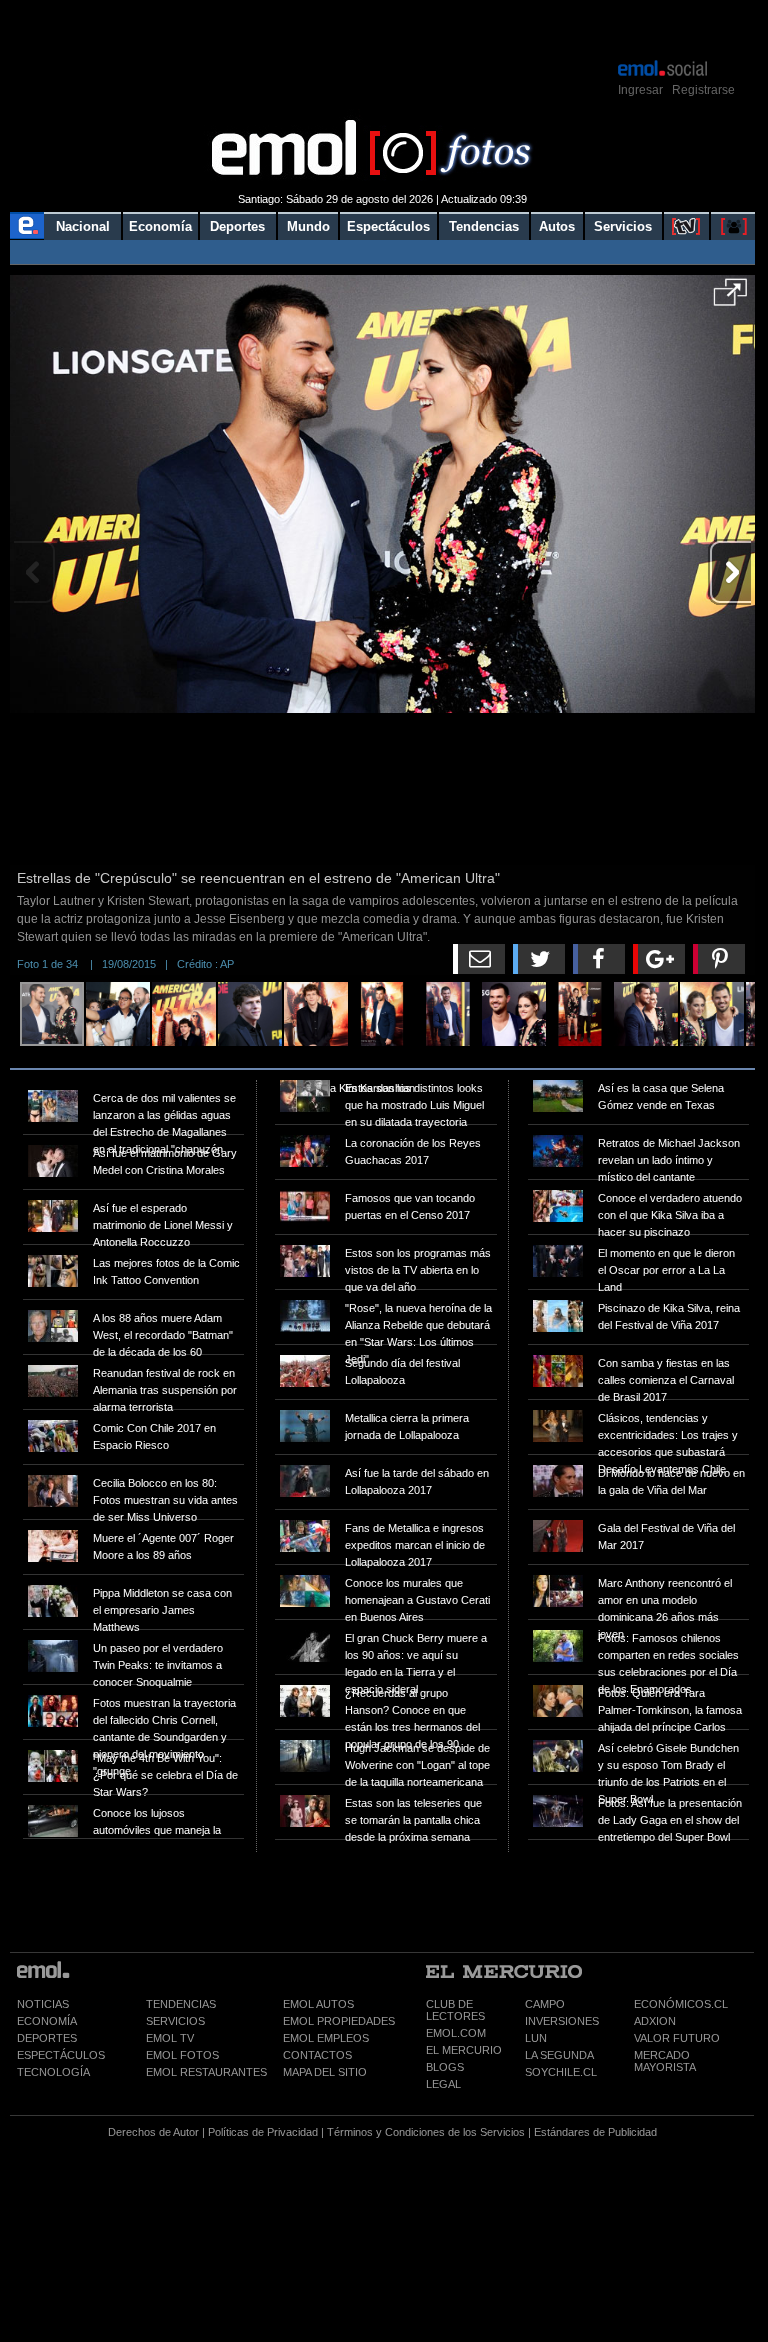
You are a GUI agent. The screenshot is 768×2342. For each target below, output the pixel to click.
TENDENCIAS (181, 2004)
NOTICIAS (43, 2004)
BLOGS (445, 2067)
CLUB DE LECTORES (455, 2010)
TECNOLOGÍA (53, 2072)
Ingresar (640, 90)
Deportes (237, 226)
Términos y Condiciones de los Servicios (426, 2132)
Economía (160, 226)
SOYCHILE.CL (561, 2072)
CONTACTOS (317, 2055)
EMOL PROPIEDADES (339, 2021)
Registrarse (703, 90)
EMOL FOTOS (182, 2055)
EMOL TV (170, 2038)
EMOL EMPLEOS (326, 2038)
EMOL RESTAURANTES (206, 2072)
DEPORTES (47, 2038)
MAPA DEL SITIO (325, 2072)
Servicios (623, 226)
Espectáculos (388, 226)
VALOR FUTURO (677, 2038)
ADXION (655, 2021)
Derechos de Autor (153, 2132)
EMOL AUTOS (318, 2004)
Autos (557, 226)
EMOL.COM (456, 2033)
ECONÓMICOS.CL (681, 2004)
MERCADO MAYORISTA (665, 2061)
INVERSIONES (562, 2021)
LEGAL (443, 2084)
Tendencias (484, 226)
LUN (536, 2038)
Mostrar (382, 28)
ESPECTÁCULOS (61, 2055)
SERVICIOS (175, 2021)
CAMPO (545, 2004)
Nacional (83, 226)
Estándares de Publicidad (595, 2132)
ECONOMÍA (47, 2021)
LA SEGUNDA (559, 2055)
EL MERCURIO (464, 2050)
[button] (730, 299)
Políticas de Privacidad (263, 2132)
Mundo (308, 226)
